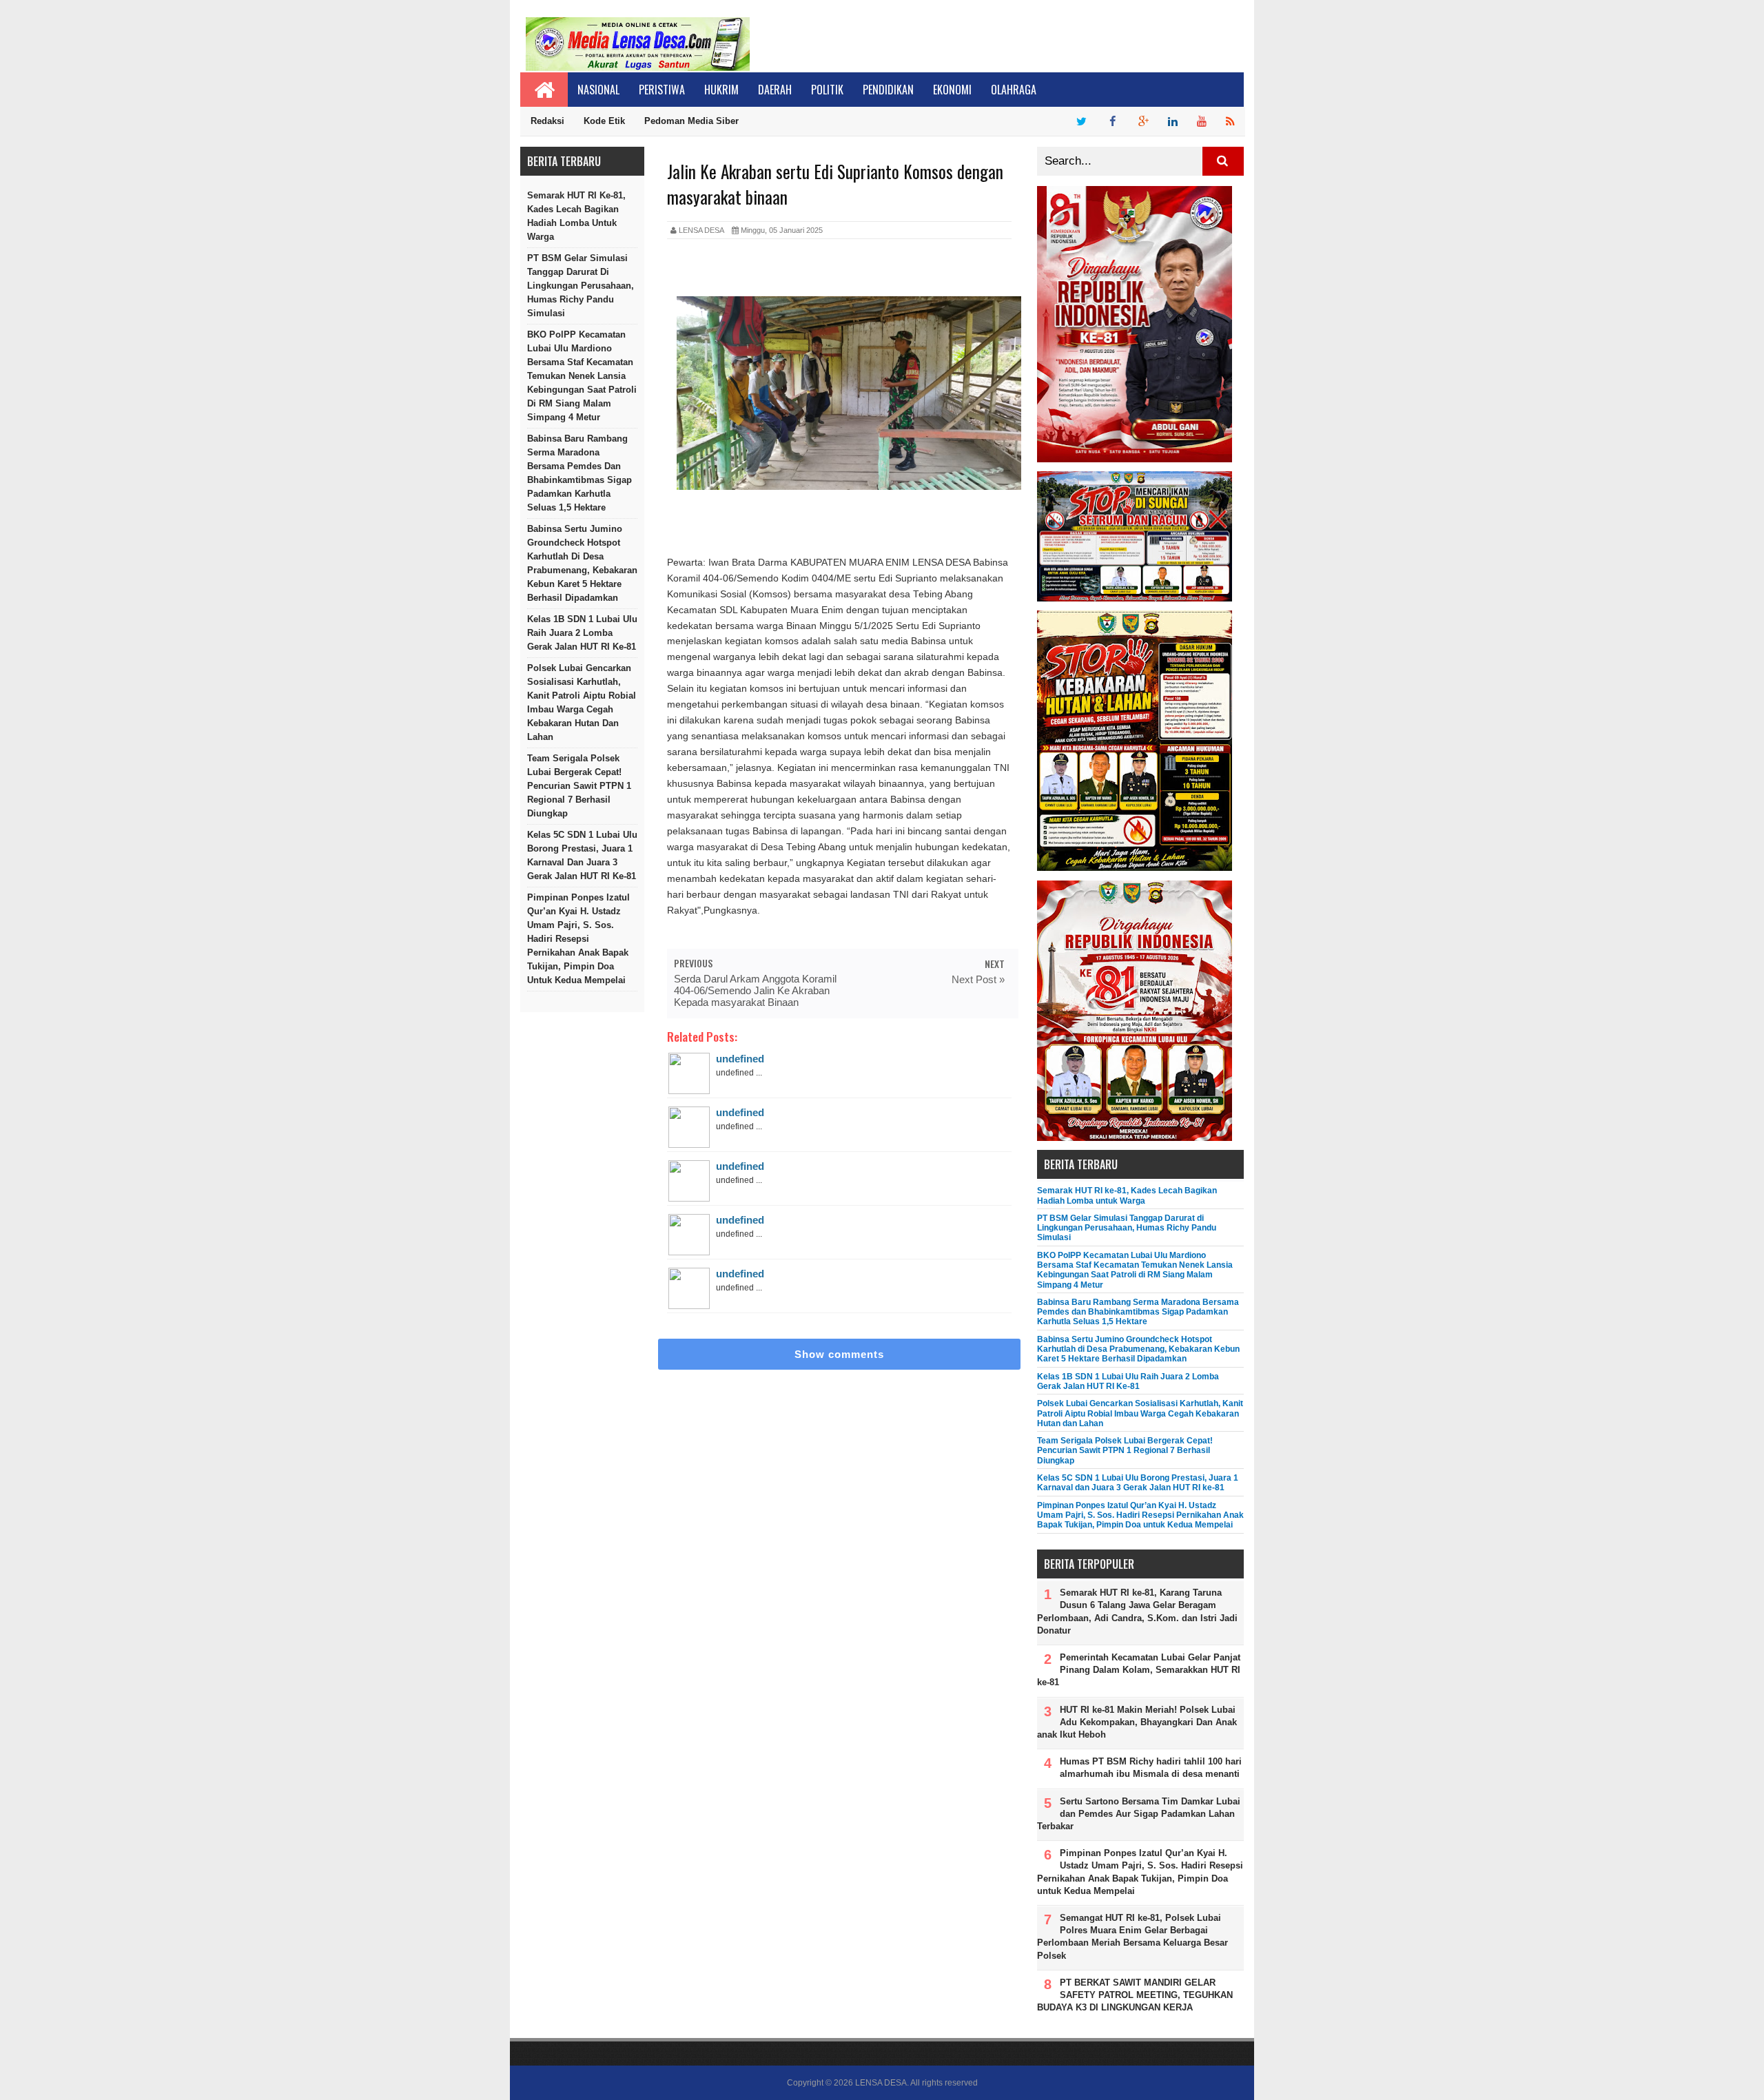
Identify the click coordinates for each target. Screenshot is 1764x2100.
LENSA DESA (881, 2083)
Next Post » (978, 979)
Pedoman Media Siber (691, 121)
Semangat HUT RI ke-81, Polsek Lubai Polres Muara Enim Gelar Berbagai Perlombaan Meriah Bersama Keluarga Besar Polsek (1132, 1937)
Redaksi (547, 121)
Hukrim (721, 90)
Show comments (839, 1354)
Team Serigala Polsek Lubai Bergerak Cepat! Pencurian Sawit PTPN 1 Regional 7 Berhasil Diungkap (579, 786)
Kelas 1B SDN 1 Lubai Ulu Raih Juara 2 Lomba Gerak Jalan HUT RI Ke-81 (582, 633)
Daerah (775, 90)
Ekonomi (952, 90)
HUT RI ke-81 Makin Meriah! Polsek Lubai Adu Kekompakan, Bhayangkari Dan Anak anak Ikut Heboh (1137, 1722)
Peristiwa (662, 90)
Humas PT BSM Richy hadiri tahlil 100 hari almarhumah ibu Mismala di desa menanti (1151, 1768)
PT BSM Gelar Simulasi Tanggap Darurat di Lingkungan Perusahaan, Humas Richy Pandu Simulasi (581, 286)
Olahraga (1014, 90)
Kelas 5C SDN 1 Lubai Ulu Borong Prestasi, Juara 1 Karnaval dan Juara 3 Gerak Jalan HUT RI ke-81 (582, 855)
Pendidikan (888, 90)
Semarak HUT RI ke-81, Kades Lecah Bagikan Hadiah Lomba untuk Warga (576, 216)
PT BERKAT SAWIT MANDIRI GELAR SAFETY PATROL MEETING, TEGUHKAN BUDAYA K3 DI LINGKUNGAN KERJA (1135, 1995)
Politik (827, 90)
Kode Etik (604, 121)
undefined (740, 1059)
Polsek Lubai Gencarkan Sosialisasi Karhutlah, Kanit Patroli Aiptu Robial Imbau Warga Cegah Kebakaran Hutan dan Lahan (582, 702)
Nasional (598, 90)
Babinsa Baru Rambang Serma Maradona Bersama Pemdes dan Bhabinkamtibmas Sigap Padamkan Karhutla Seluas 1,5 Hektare (580, 473)
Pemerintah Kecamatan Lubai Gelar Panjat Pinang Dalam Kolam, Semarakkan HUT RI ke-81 (1139, 1670)
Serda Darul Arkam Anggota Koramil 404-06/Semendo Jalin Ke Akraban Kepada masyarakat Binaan (755, 990)
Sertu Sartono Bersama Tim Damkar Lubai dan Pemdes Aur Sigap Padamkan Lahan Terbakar (1139, 1814)
